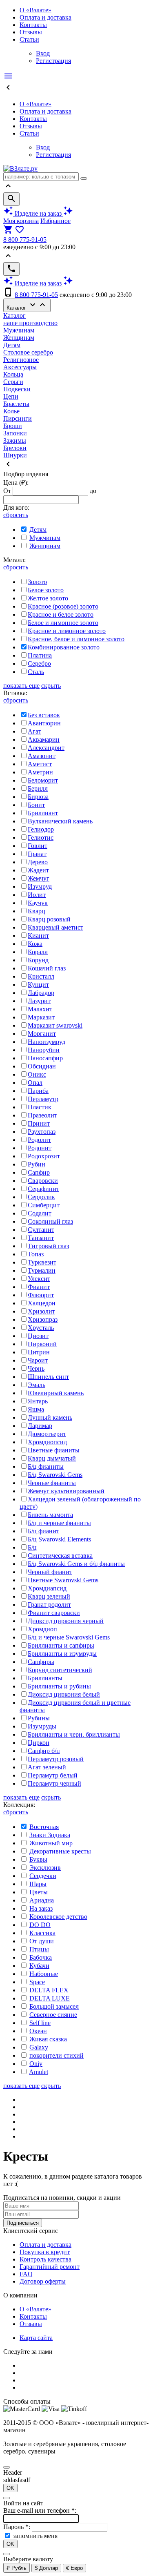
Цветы (39, 1892)
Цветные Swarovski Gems (63, 1580)
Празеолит (42, 1115)
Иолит (37, 895)
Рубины (39, 1718)
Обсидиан (42, 1066)
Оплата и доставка (45, 17)
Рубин (37, 1164)
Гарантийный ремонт (50, 2267)
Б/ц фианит (43, 1531)
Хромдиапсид (47, 1588)
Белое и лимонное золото (63, 623)
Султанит (41, 1230)
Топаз (36, 1254)
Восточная (44, 1827)
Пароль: (18, 2527)
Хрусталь (41, 1328)
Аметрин (40, 772)
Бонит (36, 805)
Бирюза (38, 797)
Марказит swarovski (55, 1025)
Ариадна (42, 1900)
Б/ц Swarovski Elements (59, 1539)
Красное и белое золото (61, 614)
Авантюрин (44, 723)
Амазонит (42, 756)
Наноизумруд (47, 1042)
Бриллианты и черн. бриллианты (74, 1734)
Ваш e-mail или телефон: (40, 2510)
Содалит (40, 1213)
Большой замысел (54, 2006)
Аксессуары (20, 367)
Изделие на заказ (38, 213)
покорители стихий (57, 2055)
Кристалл (41, 976)
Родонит (40, 1148)
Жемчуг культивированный (66, 1491)
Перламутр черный (54, 1783)
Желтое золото (48, 598)
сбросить (16, 515)
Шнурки (15, 455)
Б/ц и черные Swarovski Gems (69, 1637)
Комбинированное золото (64, 647)
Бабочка (41, 1957)
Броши (13, 426)
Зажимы (15, 440)
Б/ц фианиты (46, 1466)
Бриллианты (45, 1678)
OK (10, 2488)
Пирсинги (18, 418)
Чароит (38, 1360)
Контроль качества (45, 2259)
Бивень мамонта (50, 1515)
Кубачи (39, 1966)
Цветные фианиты (54, 1450)
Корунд (38, 960)
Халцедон (42, 1303)
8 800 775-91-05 (25, 240)
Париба (38, 1091)
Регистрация (53, 61)
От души (42, 1941)
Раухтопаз (42, 1132)
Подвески (17, 389)
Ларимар (40, 1426)
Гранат (37, 854)
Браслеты (16, 404)
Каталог (27, 305)
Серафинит (43, 1189)
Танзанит (41, 1238)
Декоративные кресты (60, 1851)
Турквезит (42, 1262)
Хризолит (41, 1311)
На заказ (41, 1908)
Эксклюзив (45, 1868)
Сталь (36, 672)
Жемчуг (39, 878)
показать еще (21, 686)
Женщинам (19, 338)
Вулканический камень (60, 821)
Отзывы (31, 32)
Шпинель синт (48, 1377)
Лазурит (39, 1001)
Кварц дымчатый (52, 1458)
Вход (43, 53)
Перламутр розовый (56, 1759)
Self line (40, 2023)
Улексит (39, 1279)
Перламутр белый (53, 1775)
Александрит (46, 748)
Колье (11, 411)
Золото (37, 582)
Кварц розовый (49, 919)
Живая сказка (48, 2039)
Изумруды (42, 1726)
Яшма (36, 1409)
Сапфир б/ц (44, 1751)
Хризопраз (43, 1319)
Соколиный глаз (50, 1221)
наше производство (30, 323)
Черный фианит (50, 1572)
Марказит (41, 1017)
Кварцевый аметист (55, 927)
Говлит (38, 846)
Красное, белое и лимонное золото (76, 639)
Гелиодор (41, 829)
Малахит (40, 1009)
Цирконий (42, 1344)
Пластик (40, 1107)
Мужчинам (19, 330)
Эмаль (37, 1385)
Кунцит (38, 985)
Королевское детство (58, 1917)
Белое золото (46, 590)
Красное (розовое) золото (63, 606)
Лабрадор (41, 993)
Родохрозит (44, 1156)
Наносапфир (45, 1058)
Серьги (13, 382)
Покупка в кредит (45, 2252)
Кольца (13, 374)
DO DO (40, 1925)
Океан (38, 2031)
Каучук (38, 903)
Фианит (39, 1287)
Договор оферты (43, 2281)
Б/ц (32, 1547)
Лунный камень (50, 1417)
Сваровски (43, 1181)
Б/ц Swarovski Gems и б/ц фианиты (76, 1564)
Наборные (44, 1974)
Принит (39, 1123)
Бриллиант (43, 813)
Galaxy (39, 2047)
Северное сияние (53, 2015)
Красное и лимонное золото (67, 631)
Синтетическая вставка (60, 1556)
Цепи (11, 396)
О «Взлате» (35, 10)
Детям (12, 345)
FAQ (26, 2274)
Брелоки (15, 448)
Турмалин (42, 1270)
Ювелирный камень (56, 1393)
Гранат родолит (49, 1605)
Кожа (35, 944)
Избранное (55, 221)
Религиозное (21, 360)
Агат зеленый (47, 1767)
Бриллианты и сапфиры (61, 1645)
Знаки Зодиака (50, 1835)
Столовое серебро (28, 352)
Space (37, 1982)
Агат (34, 731)
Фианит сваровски (54, 1613)
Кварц (37, 911)
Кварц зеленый (49, 1596)
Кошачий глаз (47, 968)
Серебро (39, 664)
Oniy (36, 2064)
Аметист (40, 764)
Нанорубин (44, 1050)
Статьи (29, 39)
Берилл (38, 788)
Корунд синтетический (60, 1670)
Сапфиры (41, 1662)
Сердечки (43, 1876)
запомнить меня (35, 2536)
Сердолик (41, 1197)
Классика (42, 1933)
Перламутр (43, 1099)
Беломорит (43, 780)
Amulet (39, 2072)
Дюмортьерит (47, 1434)
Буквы (38, 1859)
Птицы (39, 1949)
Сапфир (39, 1172)
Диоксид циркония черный (66, 1621)
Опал (35, 1083)
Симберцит (44, 1205)
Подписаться (23, 2223)
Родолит (39, 1140)
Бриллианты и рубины (59, 1686)
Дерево (38, 862)
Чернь (36, 1368)
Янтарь (38, 1401)
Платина (40, 655)
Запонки (15, 433)
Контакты (33, 25)
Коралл (38, 952)
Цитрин (39, 1352)
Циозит (38, 1336)
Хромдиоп (42, 1629)
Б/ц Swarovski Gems (55, 1475)
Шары (38, 1884)
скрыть (51, 686)
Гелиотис (41, 837)
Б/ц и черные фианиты (59, 1523)
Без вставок (44, 715)
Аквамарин (44, 739)
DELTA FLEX (49, 1990)
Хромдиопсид (47, 1442)
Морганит (42, 1034)
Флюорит (41, 1295)
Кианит (38, 936)
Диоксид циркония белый (64, 1694)
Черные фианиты (52, 1483)
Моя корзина (21, 221)
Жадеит (38, 870)
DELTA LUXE (50, 1998)
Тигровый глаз (48, 1246)
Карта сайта (36, 2338)
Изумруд (40, 887)
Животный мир (51, 1843)
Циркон (39, 1743)
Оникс (37, 1074)
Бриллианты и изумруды (62, 1654)
